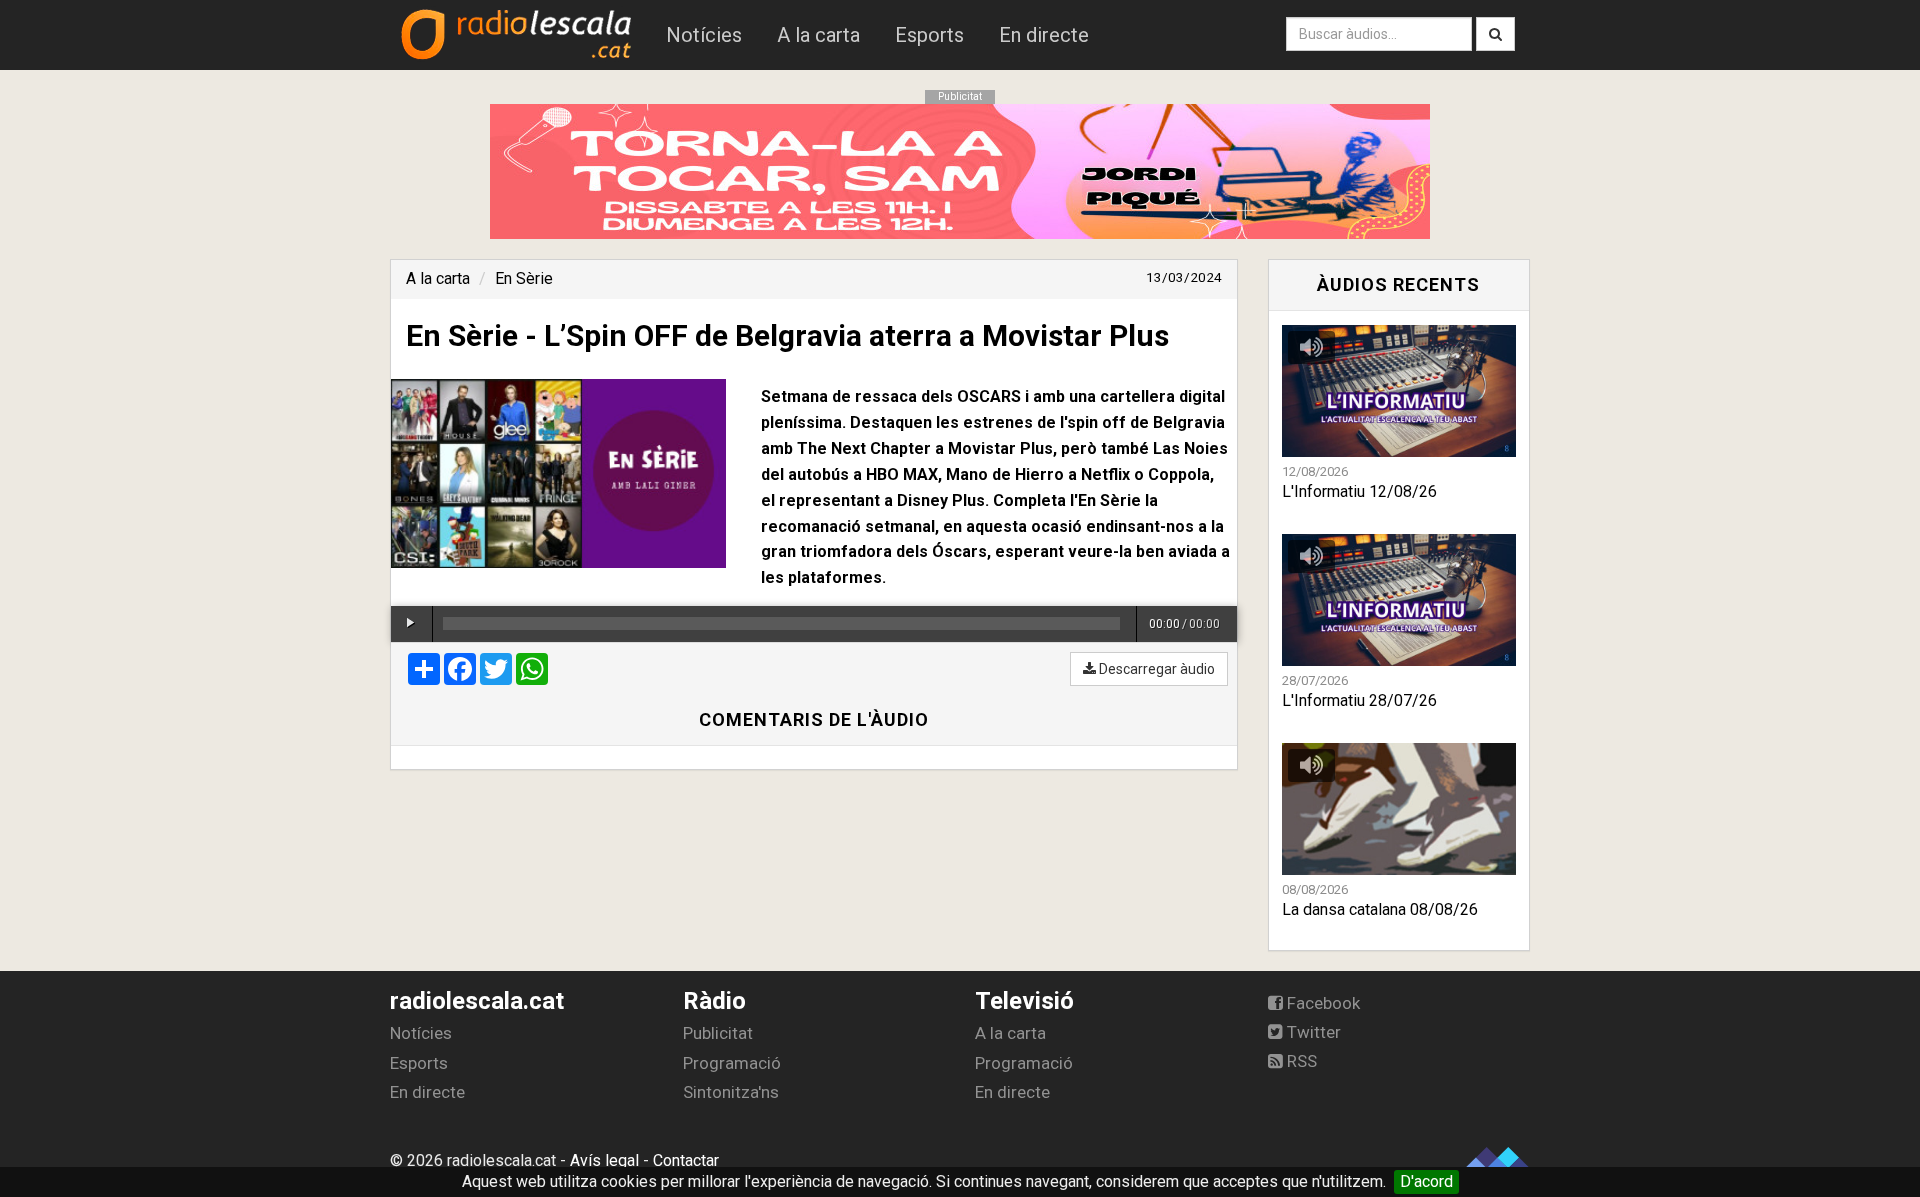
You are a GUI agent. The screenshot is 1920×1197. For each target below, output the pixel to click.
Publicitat (718, 1033)
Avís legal (604, 1160)
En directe (1044, 35)
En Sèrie (524, 278)
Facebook (1321, 1003)
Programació (732, 1063)
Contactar (686, 1160)
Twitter (1312, 1032)
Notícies (704, 35)
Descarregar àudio (1155, 669)
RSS (1300, 1061)
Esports (929, 35)
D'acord (1426, 1181)
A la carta (818, 35)
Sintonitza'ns (731, 1092)
